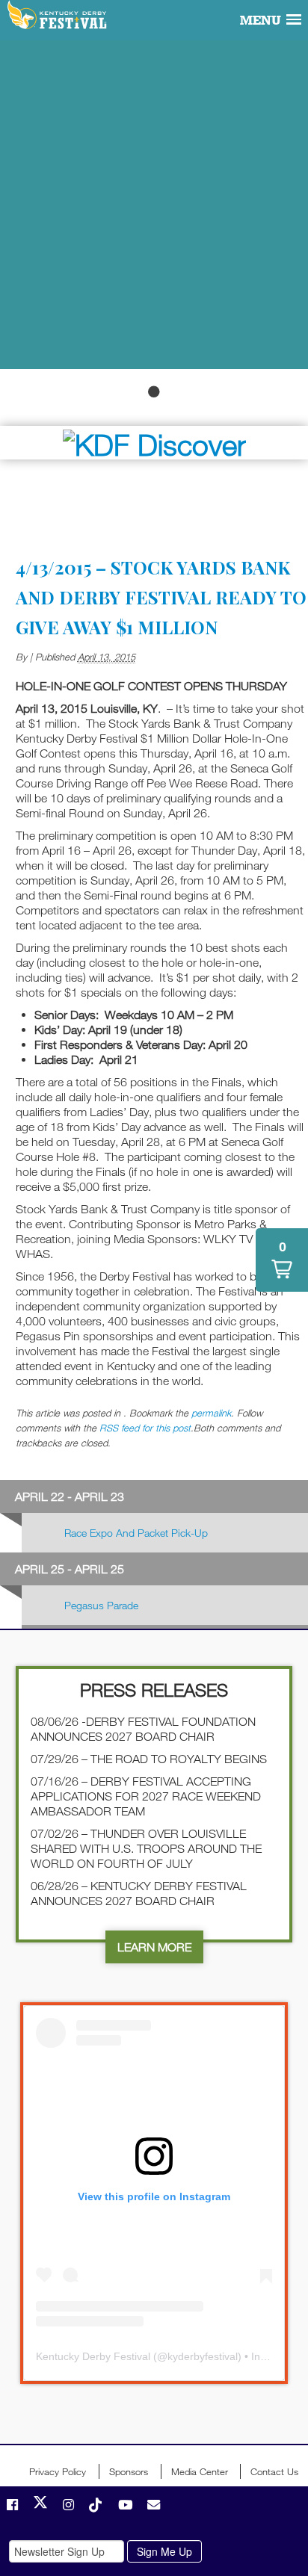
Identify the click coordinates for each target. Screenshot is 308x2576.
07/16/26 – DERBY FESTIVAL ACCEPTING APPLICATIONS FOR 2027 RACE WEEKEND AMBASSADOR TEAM (146, 1796)
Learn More (154, 1947)
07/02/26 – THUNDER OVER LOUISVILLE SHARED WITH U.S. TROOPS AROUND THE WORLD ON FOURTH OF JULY (146, 1848)
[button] (282, 1260)
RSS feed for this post (145, 1428)
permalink (211, 1413)
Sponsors (129, 2471)
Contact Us (274, 2471)
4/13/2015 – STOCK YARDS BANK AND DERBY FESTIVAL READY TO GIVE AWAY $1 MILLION (161, 597)
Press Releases (154, 1690)
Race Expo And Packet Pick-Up (136, 1533)
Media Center (200, 2471)
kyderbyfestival (203, 2356)
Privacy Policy (58, 2471)
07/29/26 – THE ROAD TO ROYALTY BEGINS (149, 1759)
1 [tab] (154, 391)
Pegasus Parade (101, 1605)
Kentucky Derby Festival (58, 16)
